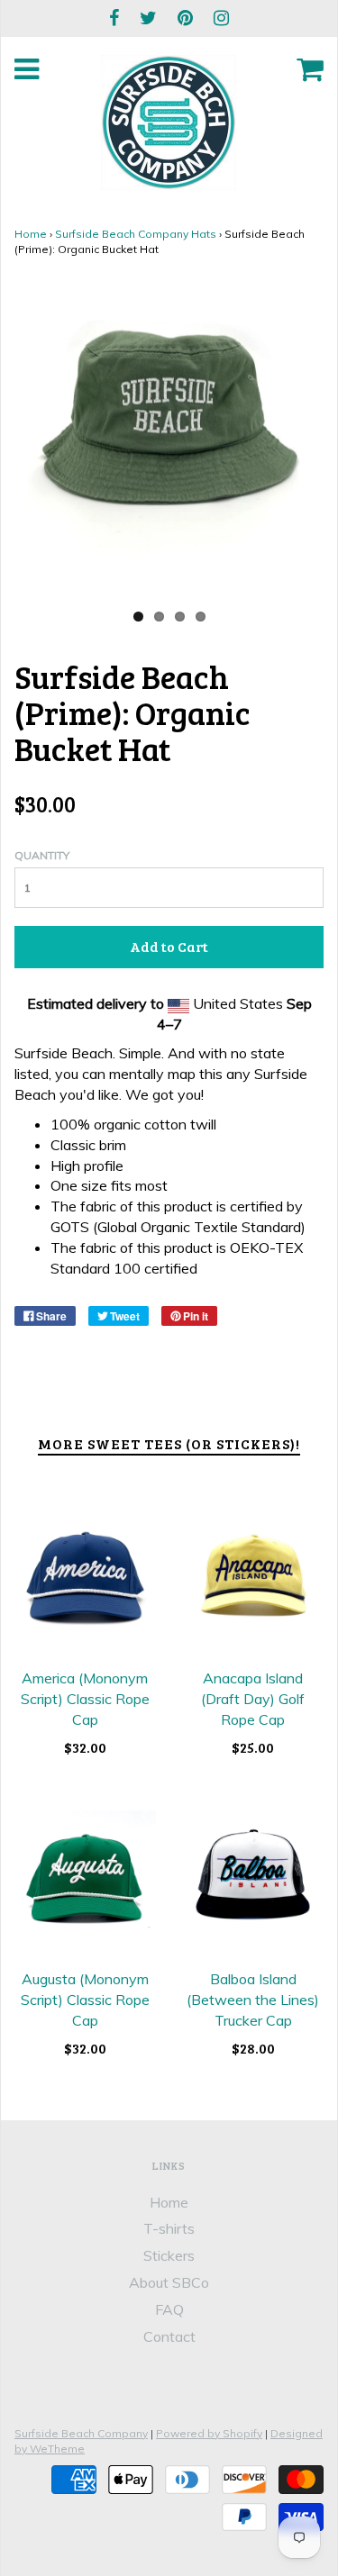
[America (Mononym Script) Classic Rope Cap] (85, 1580)
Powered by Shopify (209, 2433)
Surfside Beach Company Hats (136, 234)
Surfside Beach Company (81, 2433)
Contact (169, 2336)
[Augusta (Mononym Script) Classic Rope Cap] (85, 1881)
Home (31, 234)
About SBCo (169, 2282)
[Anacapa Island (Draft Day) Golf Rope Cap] (254, 1580)
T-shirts (169, 2228)
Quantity (42, 855)
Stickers (169, 2255)
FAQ (169, 2309)
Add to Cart (169, 946)
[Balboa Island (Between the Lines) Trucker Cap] (254, 1881)
